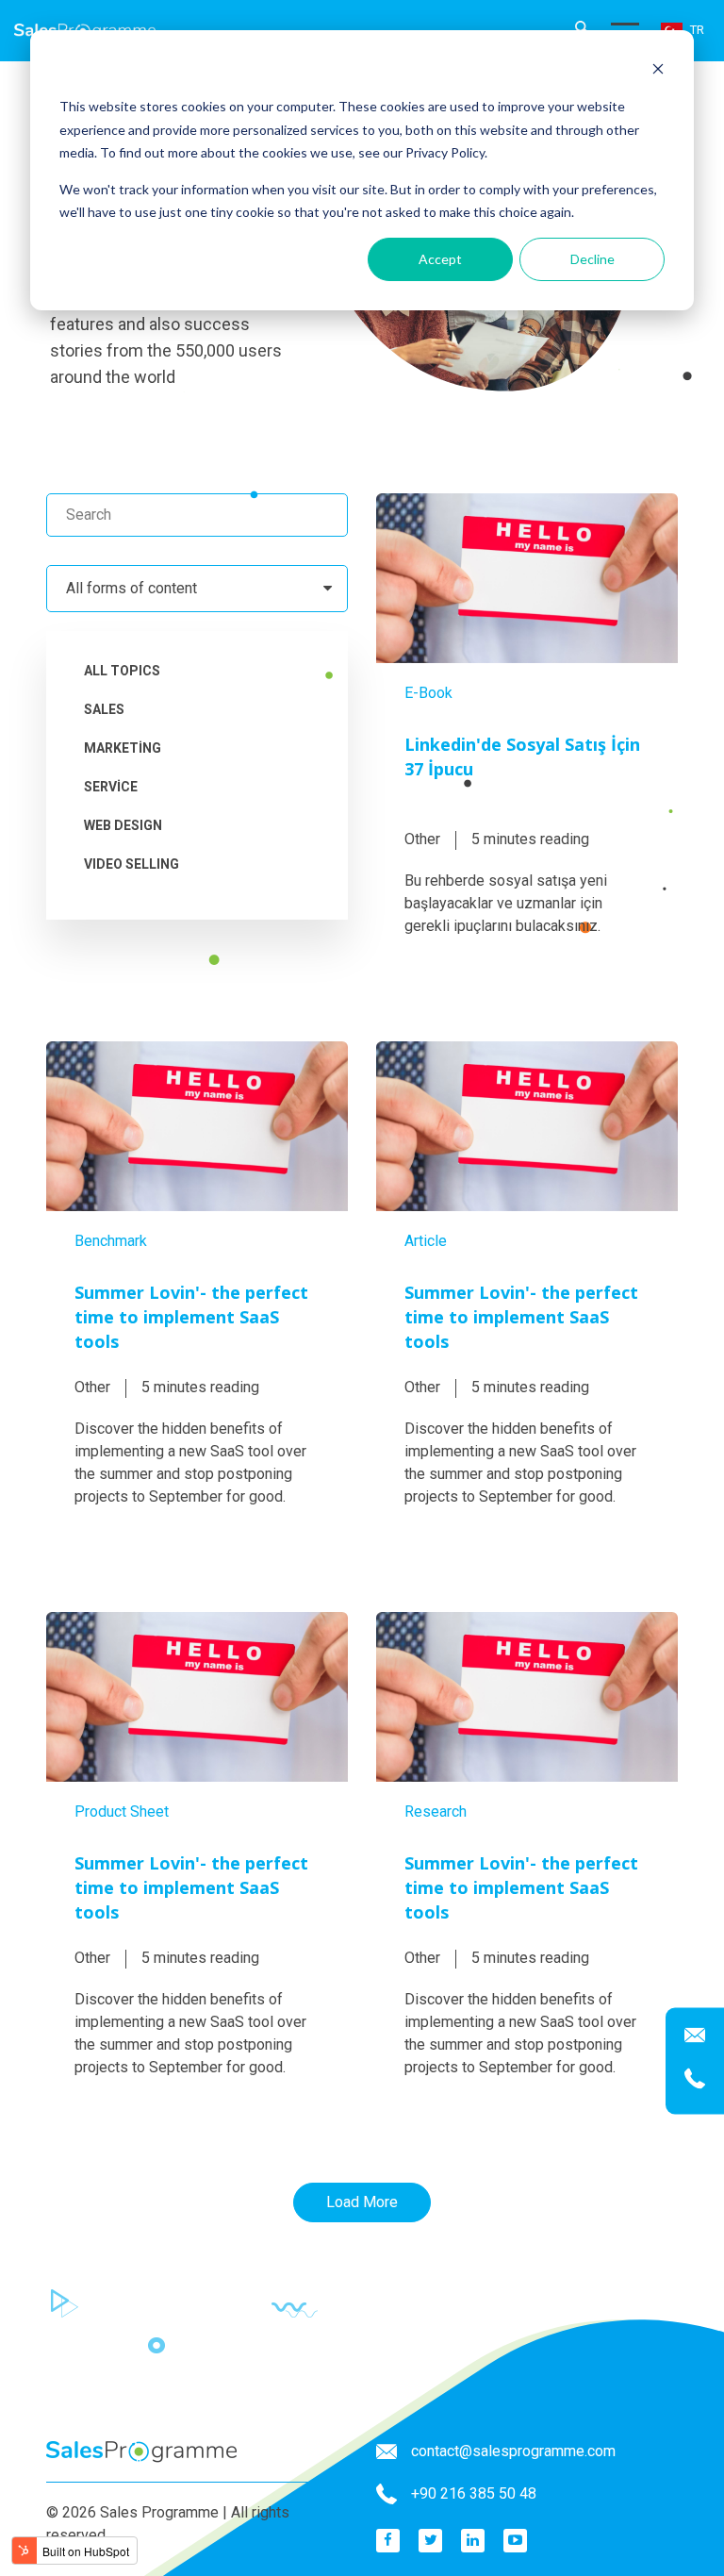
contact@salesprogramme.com (513, 2451)
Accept (440, 259)
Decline (592, 259)
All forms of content (132, 588)
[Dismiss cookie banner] (658, 71)
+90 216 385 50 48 (474, 2493)
